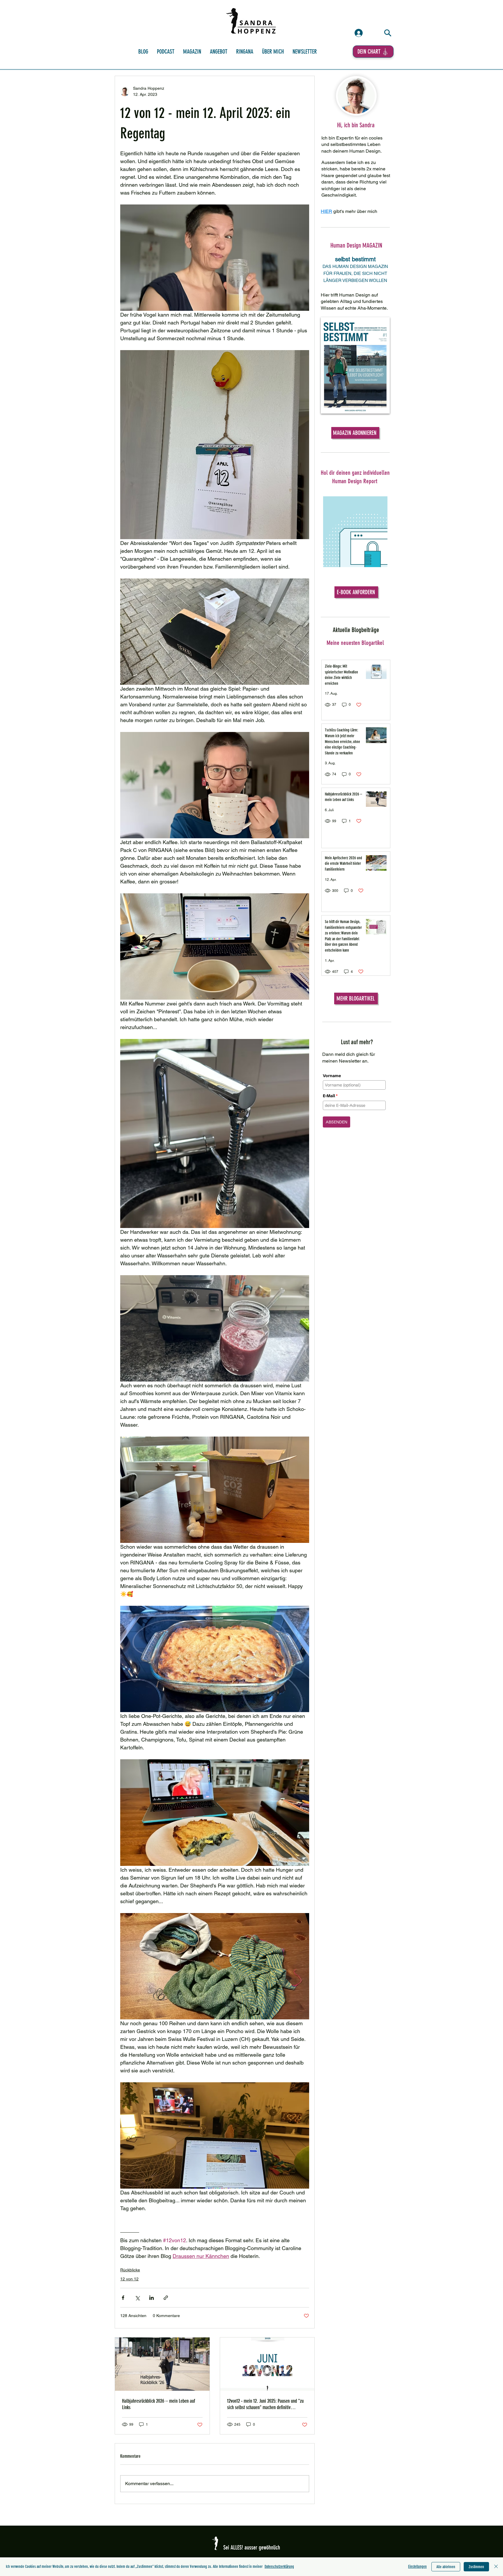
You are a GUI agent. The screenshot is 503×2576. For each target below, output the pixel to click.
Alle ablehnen (446, 2567)
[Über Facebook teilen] (123, 2298)
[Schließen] (496, 2567)
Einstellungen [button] (417, 2567)
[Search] (388, 33)
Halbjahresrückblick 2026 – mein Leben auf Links (158, 2404)
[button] (245, 52)
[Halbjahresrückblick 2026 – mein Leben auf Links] (162, 2364)
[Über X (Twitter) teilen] (137, 2298)
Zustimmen (476, 2567)
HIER (326, 211)
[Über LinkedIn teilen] (152, 2298)
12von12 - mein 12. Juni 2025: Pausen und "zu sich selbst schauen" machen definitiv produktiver (265, 2404)
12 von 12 (129, 2279)
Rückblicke (130, 2270)
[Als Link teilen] (166, 2298)
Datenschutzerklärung (279, 2567)
